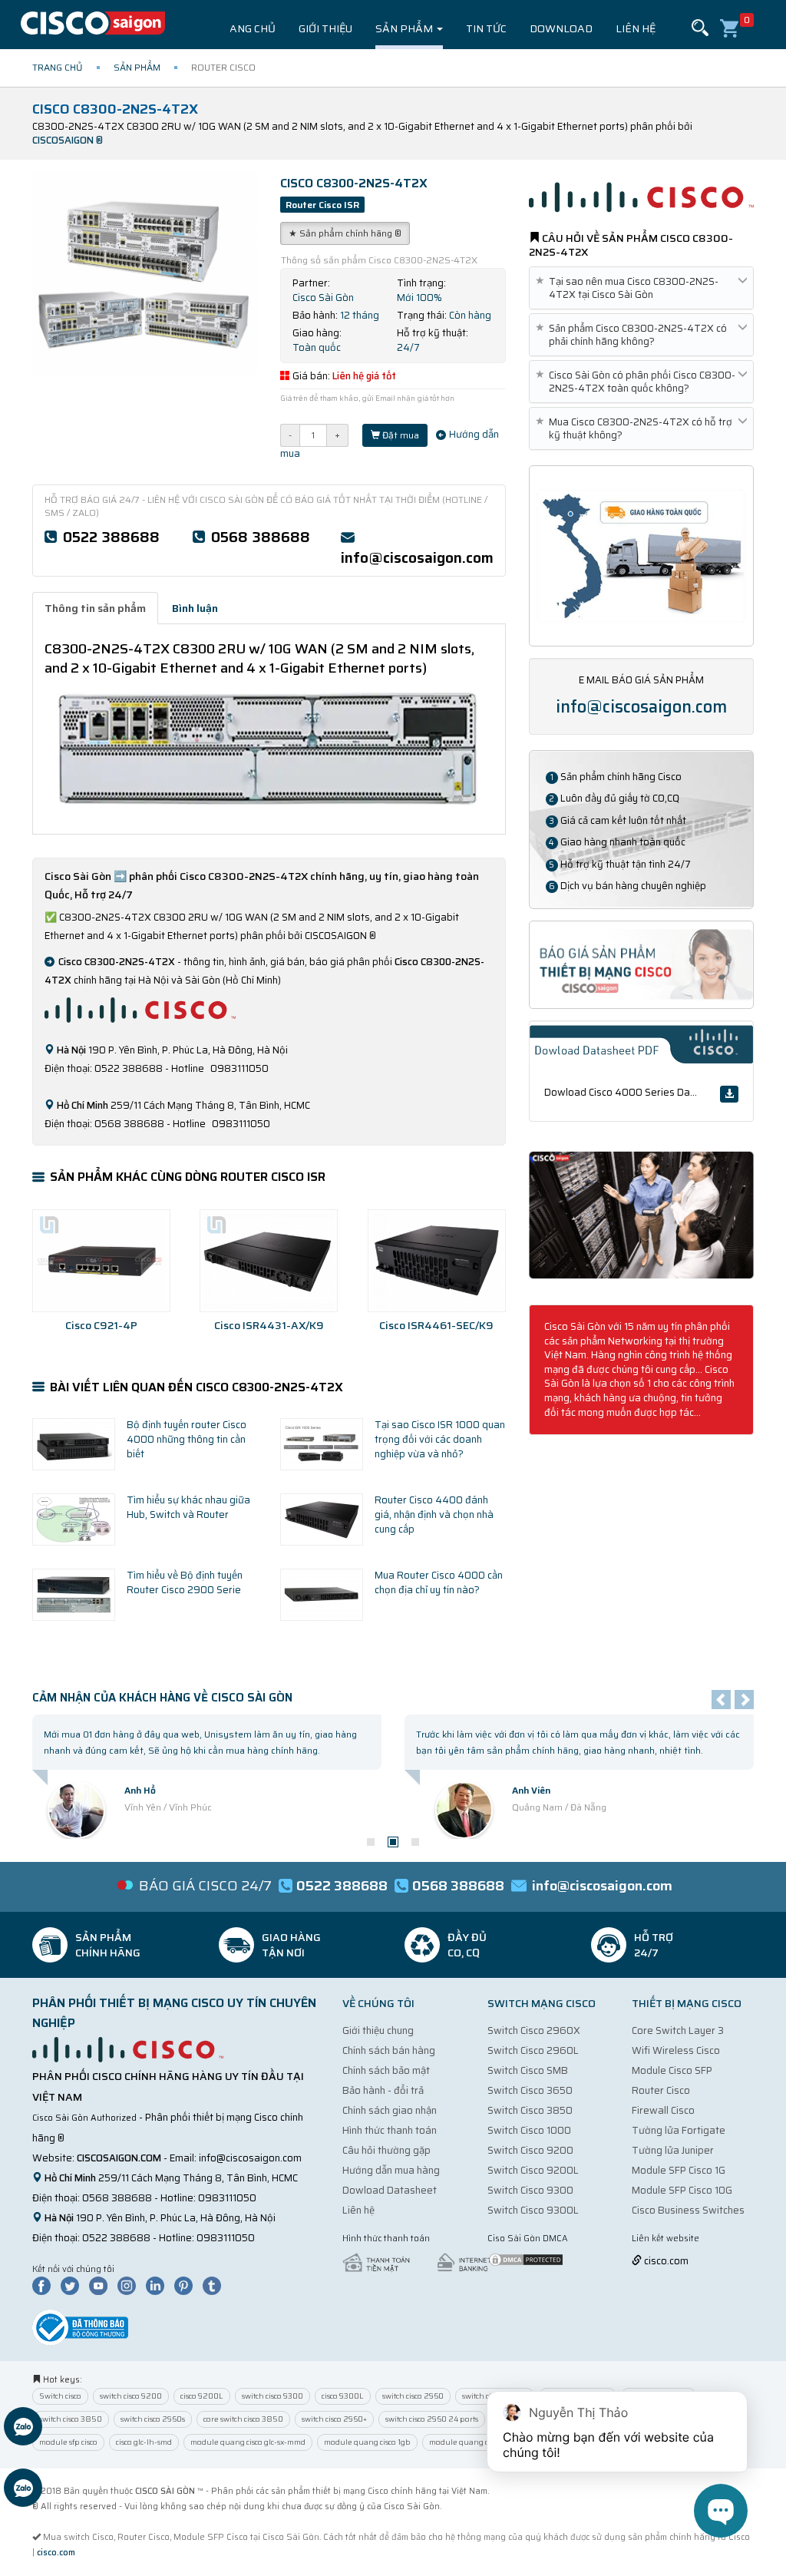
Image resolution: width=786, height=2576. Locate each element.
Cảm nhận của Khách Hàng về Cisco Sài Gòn (162, 1698)
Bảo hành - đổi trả (383, 2090)
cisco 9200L (202, 2396)
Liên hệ (636, 28)
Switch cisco (60, 2396)
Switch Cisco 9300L (533, 2210)
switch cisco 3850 (71, 2419)
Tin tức (486, 28)
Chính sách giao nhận (390, 2110)
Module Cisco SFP (672, 2070)
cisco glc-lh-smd (144, 2442)
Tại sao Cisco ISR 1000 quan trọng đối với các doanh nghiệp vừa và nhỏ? (440, 1439)
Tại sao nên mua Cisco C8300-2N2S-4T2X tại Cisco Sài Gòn (630, 288)
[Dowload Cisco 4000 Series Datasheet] (729, 1094)
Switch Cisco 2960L (533, 2050)
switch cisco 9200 (131, 2396)
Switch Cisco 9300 (530, 2190)
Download (561, 28)
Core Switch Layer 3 (678, 2030)
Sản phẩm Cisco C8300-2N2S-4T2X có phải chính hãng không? (634, 335)
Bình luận (195, 608)
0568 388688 (261, 537)
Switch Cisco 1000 (529, 2130)
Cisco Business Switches (688, 2210)
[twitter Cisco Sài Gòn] (74, 2285)
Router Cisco (661, 2090)
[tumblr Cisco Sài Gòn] (216, 2285)
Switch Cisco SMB (528, 2070)
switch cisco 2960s (153, 2419)
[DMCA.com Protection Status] (526, 2259)
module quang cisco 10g (472, 2442)
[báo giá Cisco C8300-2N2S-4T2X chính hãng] (641, 963)
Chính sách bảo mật (386, 2070)
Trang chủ (245, 28)
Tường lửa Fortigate (679, 2130)
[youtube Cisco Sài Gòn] (102, 2285)
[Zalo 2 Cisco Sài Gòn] (23, 2490)
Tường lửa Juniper (673, 2150)
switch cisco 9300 (272, 2396)
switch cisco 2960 (413, 2396)
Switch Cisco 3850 (530, 2110)
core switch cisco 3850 (243, 2419)
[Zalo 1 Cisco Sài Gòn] (23, 2429)
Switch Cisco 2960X (534, 2030)
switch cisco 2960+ (334, 2419)
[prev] (721, 1700)
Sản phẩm (405, 28)
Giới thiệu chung (378, 2030)
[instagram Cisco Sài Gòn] (130, 2285)
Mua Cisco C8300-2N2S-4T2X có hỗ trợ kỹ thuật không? (637, 428)
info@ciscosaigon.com (417, 557)
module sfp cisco (68, 2442)
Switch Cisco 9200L (533, 2170)
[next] (744, 1700)
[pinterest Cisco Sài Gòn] (187, 2285)
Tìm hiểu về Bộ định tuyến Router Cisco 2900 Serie (185, 1582)
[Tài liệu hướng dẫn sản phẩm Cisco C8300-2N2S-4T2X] (641, 1214)
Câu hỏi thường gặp (386, 2150)
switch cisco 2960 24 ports (432, 2419)
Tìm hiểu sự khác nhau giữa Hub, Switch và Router (188, 1507)
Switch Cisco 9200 (530, 2150)
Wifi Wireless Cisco (676, 2050)
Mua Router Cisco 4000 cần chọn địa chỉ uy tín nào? (439, 1582)
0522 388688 (111, 537)
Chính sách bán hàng (389, 2050)
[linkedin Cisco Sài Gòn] (159, 2285)
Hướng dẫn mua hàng (391, 2170)
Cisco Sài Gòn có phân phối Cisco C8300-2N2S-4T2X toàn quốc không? (638, 382)
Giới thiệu (325, 28)
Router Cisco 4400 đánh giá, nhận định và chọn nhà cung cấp (434, 1514)
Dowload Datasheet (390, 2190)
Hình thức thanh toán (390, 2130)
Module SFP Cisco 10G (682, 2190)
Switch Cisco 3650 (530, 2090)
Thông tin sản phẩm (95, 608)
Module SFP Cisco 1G (679, 2170)
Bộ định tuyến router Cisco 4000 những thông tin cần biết (187, 1439)
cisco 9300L (343, 2396)
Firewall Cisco (663, 2110)
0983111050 (227, 2198)
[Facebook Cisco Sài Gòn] (45, 2285)
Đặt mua (400, 435)
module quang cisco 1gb (367, 2442)
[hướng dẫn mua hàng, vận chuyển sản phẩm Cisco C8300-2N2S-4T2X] (641, 555)
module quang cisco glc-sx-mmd (248, 2442)
